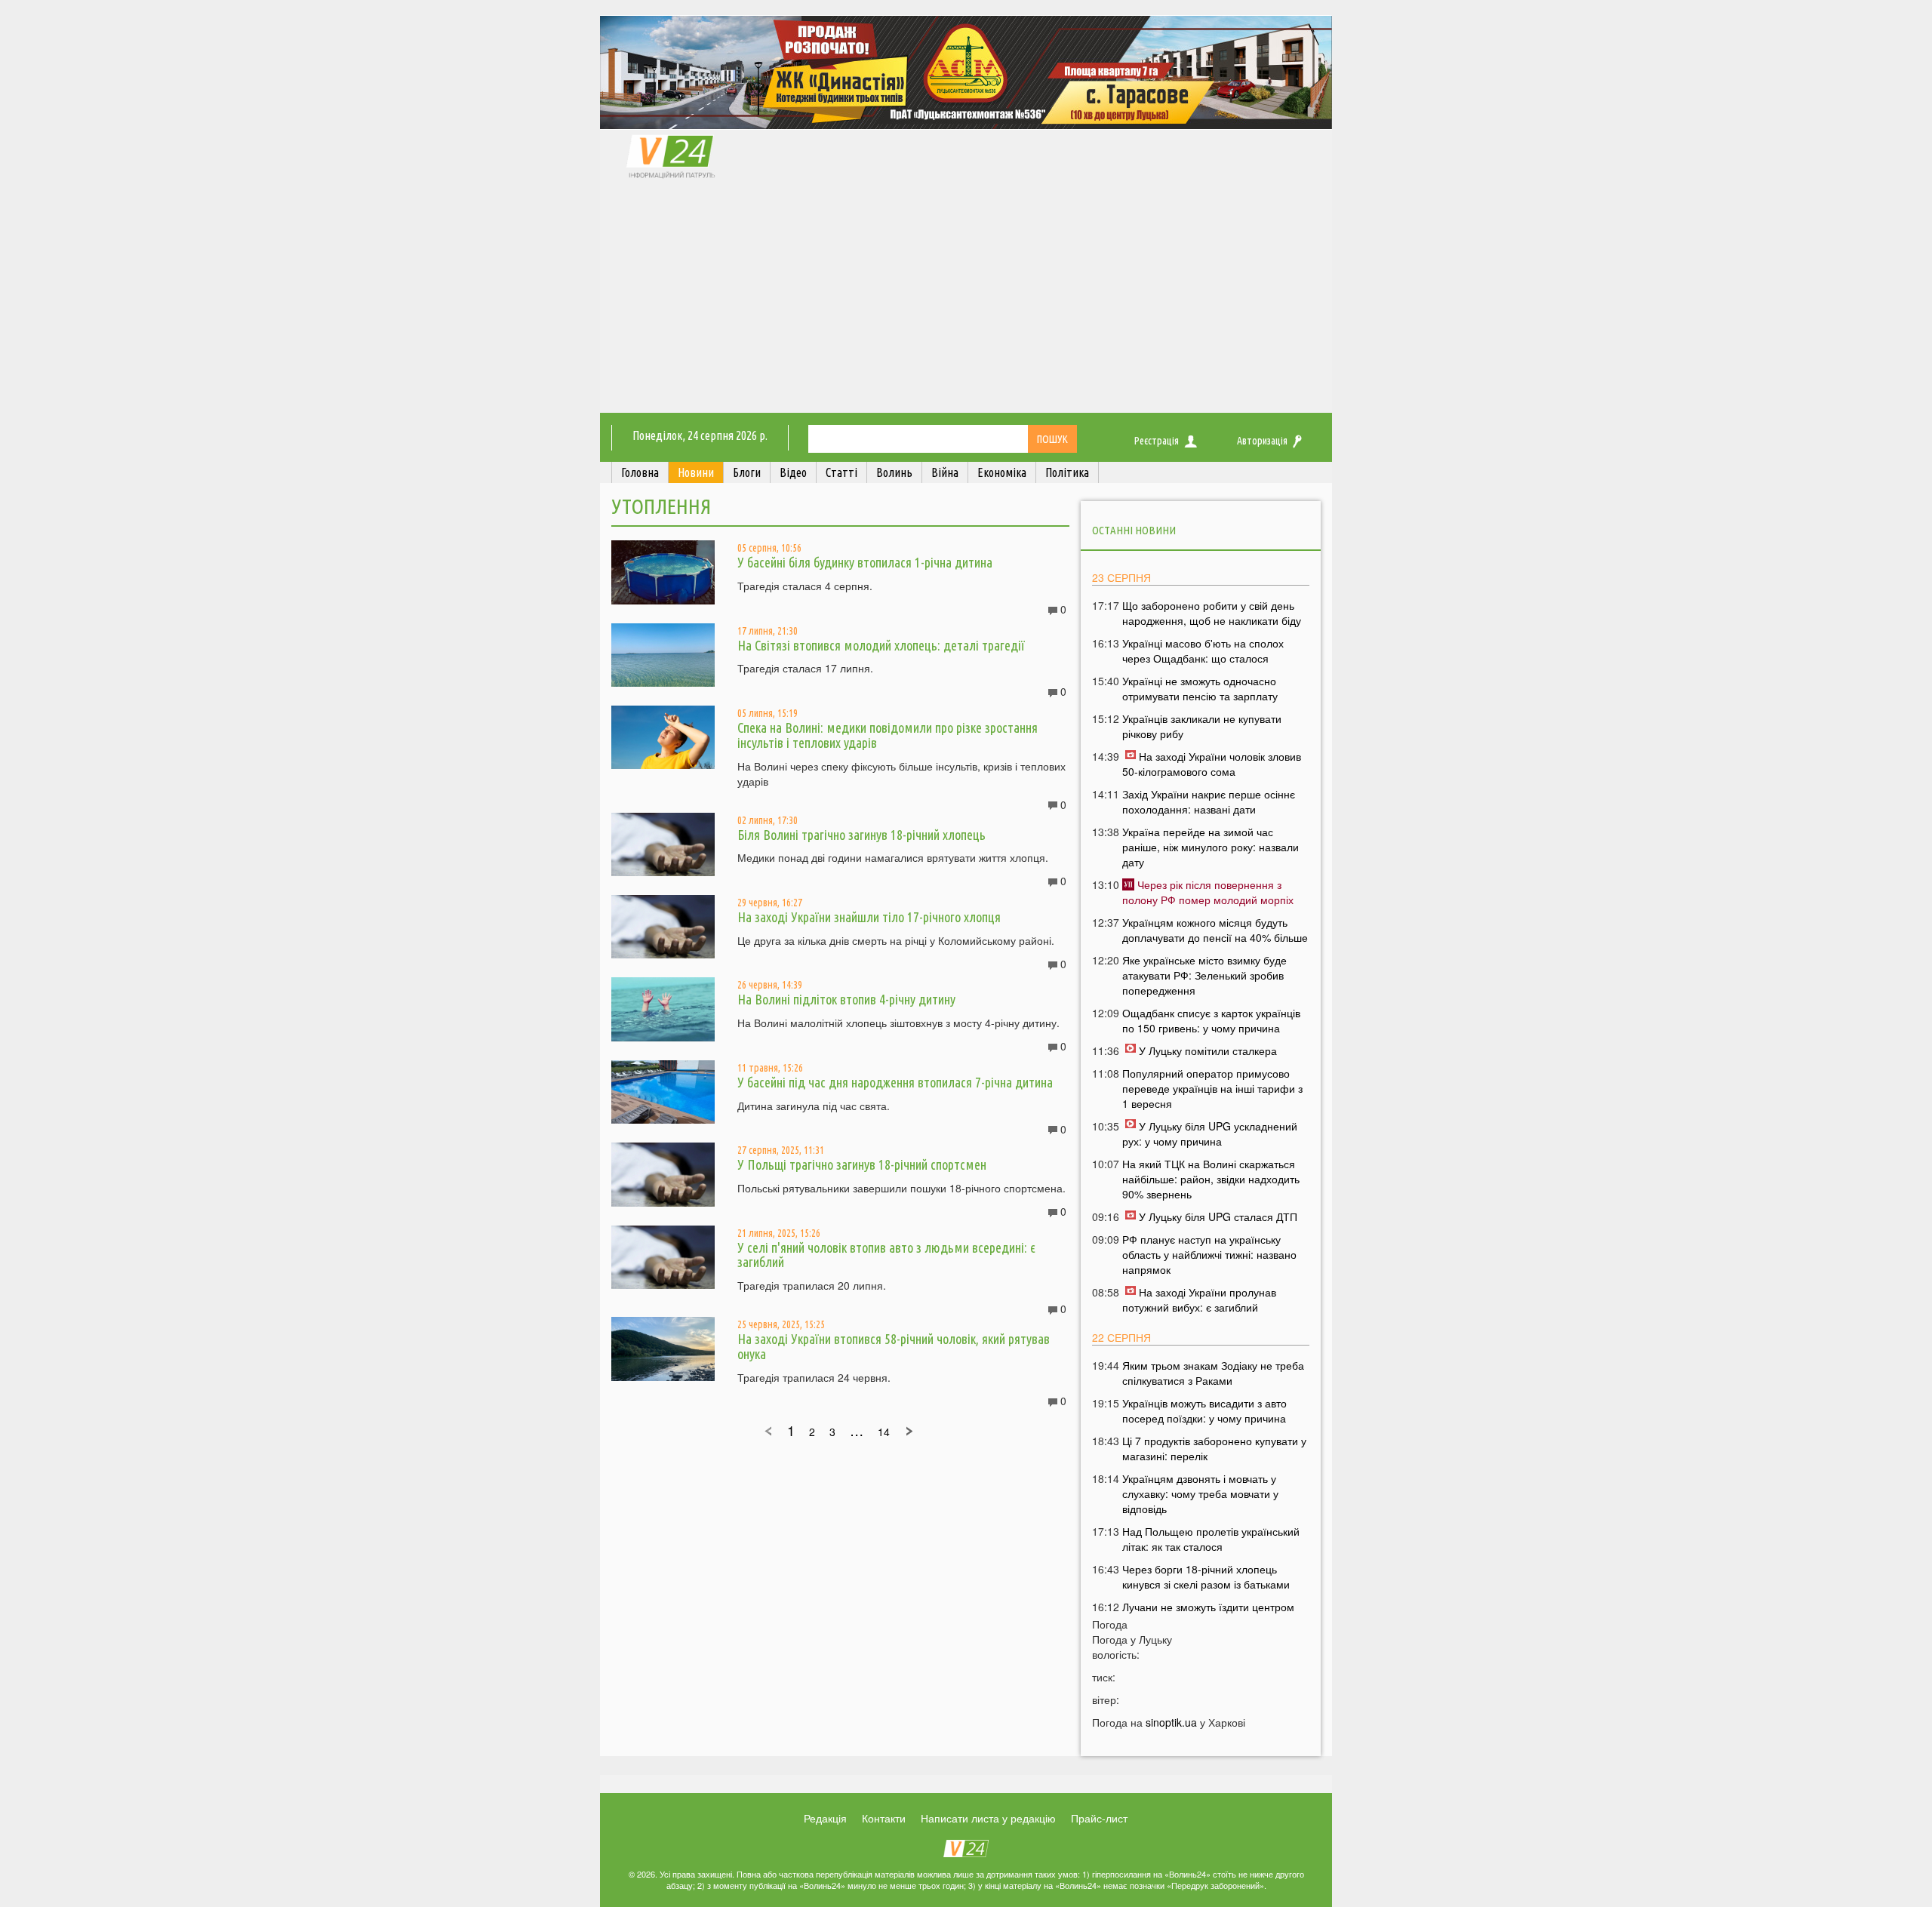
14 (884, 1432)
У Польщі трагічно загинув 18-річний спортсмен (862, 1164)
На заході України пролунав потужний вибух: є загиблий (1199, 1300)
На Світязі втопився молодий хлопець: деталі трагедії (881, 645)
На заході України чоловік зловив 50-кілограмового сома (1212, 764)
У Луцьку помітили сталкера (1208, 1050)
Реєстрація (1157, 441)
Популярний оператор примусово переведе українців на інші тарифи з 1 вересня (1212, 1088)
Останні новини (1134, 530)
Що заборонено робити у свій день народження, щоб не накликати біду (1212, 613)
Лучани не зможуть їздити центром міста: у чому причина (1208, 1614)
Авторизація (1262, 441)
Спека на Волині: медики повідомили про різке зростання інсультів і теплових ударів (888, 735)
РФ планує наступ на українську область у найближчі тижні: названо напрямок (1209, 1254)
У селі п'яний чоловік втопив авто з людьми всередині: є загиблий (886, 1255)
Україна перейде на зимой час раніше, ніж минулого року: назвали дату (1211, 847)
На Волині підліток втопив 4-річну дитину (846, 999)
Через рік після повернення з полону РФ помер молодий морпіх (1208, 892)
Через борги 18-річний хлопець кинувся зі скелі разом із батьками (1206, 1576)
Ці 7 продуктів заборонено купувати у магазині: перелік (1214, 1448)
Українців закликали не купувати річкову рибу (1202, 726)
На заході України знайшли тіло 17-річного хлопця (869, 917)
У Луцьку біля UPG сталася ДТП (1218, 1216)
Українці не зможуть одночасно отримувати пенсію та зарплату (1200, 688)
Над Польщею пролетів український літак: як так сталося (1211, 1539)
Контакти (884, 1818)
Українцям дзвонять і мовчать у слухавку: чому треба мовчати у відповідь (1200, 1493)
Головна (640, 472)
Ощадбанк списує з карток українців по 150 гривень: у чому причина (1211, 1020)
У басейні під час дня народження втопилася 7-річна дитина (895, 1082)
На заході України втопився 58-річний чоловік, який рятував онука (894, 1346)
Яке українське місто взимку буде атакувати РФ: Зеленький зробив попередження (1204, 975)
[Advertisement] (966, 300)
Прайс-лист (1099, 1818)
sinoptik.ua (1171, 1722)
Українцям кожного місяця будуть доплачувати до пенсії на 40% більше (1215, 930)
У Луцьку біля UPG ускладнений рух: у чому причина (1210, 1133)
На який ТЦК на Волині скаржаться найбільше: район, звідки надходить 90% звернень (1211, 1179)
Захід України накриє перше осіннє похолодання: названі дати (1209, 801)
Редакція (825, 1818)
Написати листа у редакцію (988, 1818)
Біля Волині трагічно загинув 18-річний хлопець (861, 835)
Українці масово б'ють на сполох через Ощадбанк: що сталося (1203, 651)
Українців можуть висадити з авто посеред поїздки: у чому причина (1204, 1410)
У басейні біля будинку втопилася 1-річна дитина (865, 562)
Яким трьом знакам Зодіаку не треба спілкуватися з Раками (1213, 1373)
